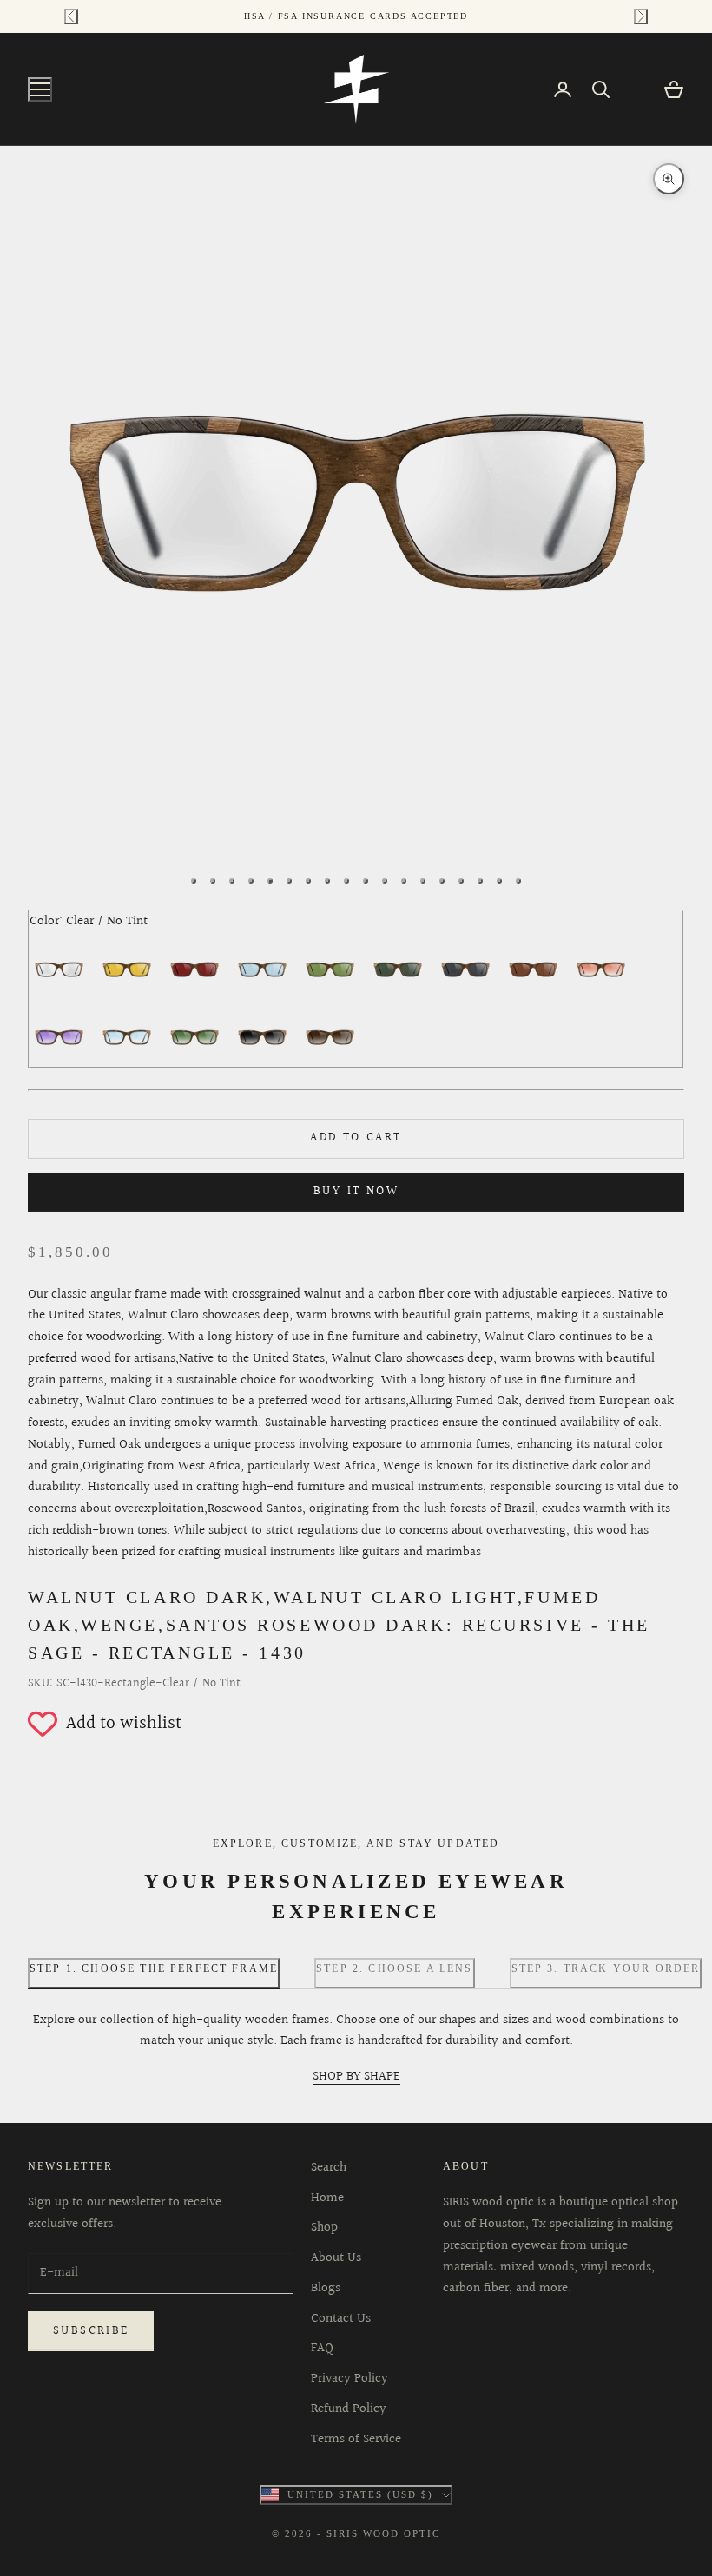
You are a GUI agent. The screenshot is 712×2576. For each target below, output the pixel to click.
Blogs (326, 2288)
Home (327, 2198)
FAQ (322, 2348)
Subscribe (91, 2331)
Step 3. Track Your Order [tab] (606, 1968)
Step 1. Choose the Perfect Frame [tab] (154, 1968)
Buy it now (356, 1192)
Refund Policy (349, 2409)
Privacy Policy (349, 2379)
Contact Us (341, 2319)
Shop (324, 2228)
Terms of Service (356, 2439)
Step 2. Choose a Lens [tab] (394, 1968)
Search (329, 2168)
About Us (336, 2258)
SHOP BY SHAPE (356, 2077)
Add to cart (356, 1138)
